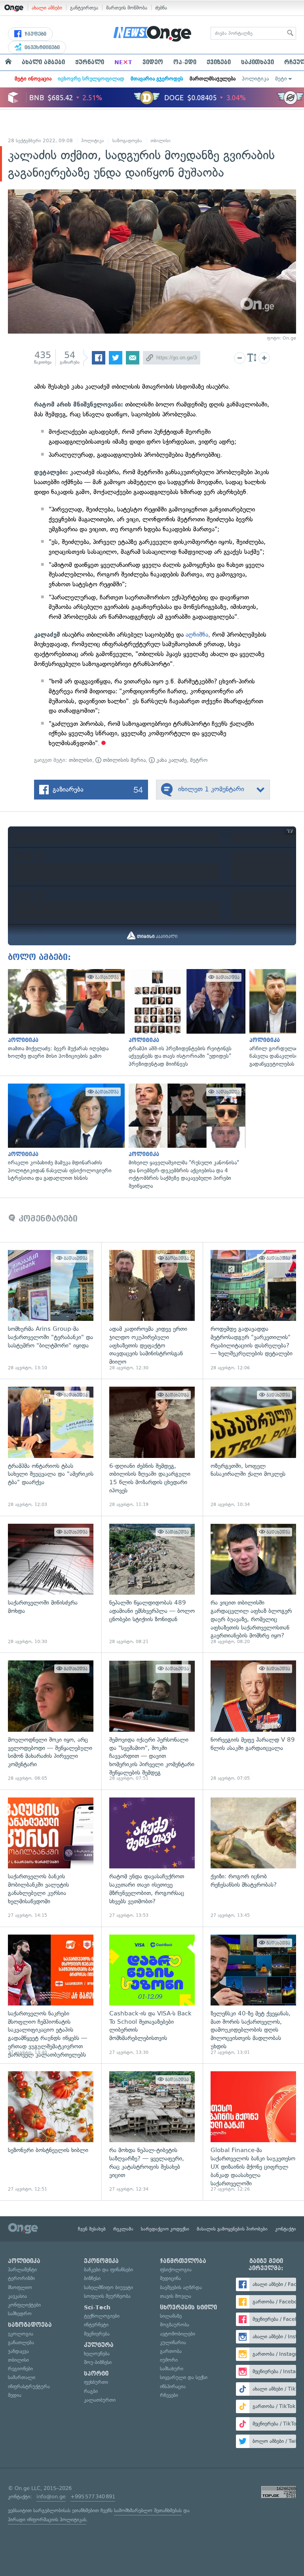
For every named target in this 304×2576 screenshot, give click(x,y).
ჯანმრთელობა (183, 2261)
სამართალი (22, 2377)
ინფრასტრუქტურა (29, 2386)
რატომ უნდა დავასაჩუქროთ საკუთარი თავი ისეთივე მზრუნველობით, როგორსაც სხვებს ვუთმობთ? (152, 1858)
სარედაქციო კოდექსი (165, 2229)
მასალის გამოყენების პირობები (232, 2229)
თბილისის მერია (123, 760)
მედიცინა (170, 2278)
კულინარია (173, 2342)
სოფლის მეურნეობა (107, 2296)
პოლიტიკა (255, 79)
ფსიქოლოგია (176, 2270)
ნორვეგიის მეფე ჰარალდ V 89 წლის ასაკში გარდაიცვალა (253, 1721)
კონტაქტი (286, 2229)
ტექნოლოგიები (102, 2316)
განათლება (21, 2342)
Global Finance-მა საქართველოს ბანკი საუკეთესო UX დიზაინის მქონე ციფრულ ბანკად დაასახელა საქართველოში (253, 2132)
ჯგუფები (35, 34)
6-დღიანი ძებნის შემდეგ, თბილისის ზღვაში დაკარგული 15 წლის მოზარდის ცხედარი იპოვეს (152, 1447)
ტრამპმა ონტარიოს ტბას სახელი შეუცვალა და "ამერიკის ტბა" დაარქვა (51, 1447)
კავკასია (17, 2296)
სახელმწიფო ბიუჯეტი (108, 2287)
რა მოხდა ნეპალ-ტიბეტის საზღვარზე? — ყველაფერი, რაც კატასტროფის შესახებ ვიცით (152, 2132)
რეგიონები (20, 2369)
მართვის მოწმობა (127, 8)
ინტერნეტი (96, 2325)
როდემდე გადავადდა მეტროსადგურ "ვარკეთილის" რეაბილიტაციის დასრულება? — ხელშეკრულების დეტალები (253, 1311)
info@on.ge (51, 2497)
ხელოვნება (97, 2354)
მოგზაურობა (175, 2325)
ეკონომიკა (101, 2261)
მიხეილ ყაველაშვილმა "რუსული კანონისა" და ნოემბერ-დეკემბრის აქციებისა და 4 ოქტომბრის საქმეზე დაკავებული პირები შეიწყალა (185, 1137)
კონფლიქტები (24, 2305)
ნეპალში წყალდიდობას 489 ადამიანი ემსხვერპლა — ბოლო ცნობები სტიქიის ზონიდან (152, 1584)
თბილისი (161, 141)
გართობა (171, 2351)
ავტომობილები (178, 2334)
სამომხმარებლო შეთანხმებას (148, 2510)
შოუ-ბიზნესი (98, 2362)
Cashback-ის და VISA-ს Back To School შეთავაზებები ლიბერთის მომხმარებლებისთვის (152, 1995)
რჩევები (169, 2395)
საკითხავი (257, 62)
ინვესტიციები (41, 48)
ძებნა (161, 8)
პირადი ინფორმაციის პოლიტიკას (47, 2520)
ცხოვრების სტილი (188, 2307)
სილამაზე (171, 2316)
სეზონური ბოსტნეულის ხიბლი (51, 2132)
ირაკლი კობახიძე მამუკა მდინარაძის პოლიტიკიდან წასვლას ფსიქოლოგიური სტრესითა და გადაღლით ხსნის (64, 1133)
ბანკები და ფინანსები (108, 2270)
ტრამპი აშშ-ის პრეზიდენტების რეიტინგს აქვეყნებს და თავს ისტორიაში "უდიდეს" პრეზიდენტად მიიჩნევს (185, 1018)
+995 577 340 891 (93, 2497)
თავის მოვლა (176, 2296)
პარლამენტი (22, 2270)
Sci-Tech (97, 2307)
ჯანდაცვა (18, 2351)
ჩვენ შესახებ (92, 2229)
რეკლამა (123, 2229)
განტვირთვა (84, 8)
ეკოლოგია (21, 2334)
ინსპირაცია (173, 2386)
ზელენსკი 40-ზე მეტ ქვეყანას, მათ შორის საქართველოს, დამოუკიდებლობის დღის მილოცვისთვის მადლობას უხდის (253, 1995)
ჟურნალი (90, 62)
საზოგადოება (127, 141)
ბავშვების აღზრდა (181, 2287)
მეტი (281, 79)
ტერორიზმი (21, 2278)
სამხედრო (20, 2314)
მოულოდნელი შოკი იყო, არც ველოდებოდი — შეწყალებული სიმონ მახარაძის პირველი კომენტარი (51, 1721)
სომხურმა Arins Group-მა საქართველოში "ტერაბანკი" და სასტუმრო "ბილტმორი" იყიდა (51, 1311)
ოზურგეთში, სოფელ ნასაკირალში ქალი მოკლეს (253, 1447)
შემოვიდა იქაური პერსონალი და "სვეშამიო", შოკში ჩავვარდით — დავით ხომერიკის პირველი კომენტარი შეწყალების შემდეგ (152, 1721)
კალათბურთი (100, 2400)
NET (123, 62)
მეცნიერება (97, 2334)
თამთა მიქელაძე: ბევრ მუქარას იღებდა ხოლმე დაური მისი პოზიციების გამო (64, 1014)
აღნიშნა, (198, 634)
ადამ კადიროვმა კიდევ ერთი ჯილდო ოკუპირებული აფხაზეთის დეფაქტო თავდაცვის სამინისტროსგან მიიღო (152, 1311)
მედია (15, 2395)
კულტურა (99, 2345)
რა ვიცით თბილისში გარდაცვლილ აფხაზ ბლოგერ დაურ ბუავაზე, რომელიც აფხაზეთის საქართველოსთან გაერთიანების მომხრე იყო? (253, 1584)
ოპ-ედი (185, 62)
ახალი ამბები (47, 8)
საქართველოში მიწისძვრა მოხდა (51, 1584)
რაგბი (91, 2391)
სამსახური (172, 2369)
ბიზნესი (92, 2278)
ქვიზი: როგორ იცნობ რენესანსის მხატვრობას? (253, 1858)
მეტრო (199, 760)
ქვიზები (219, 62)
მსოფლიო (20, 2287)
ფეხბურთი (96, 2382)
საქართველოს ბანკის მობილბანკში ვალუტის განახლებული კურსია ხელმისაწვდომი (51, 1858)
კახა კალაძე (171, 760)
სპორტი (96, 2374)
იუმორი (169, 2360)
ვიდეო (153, 62)
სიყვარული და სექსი (184, 2377)
